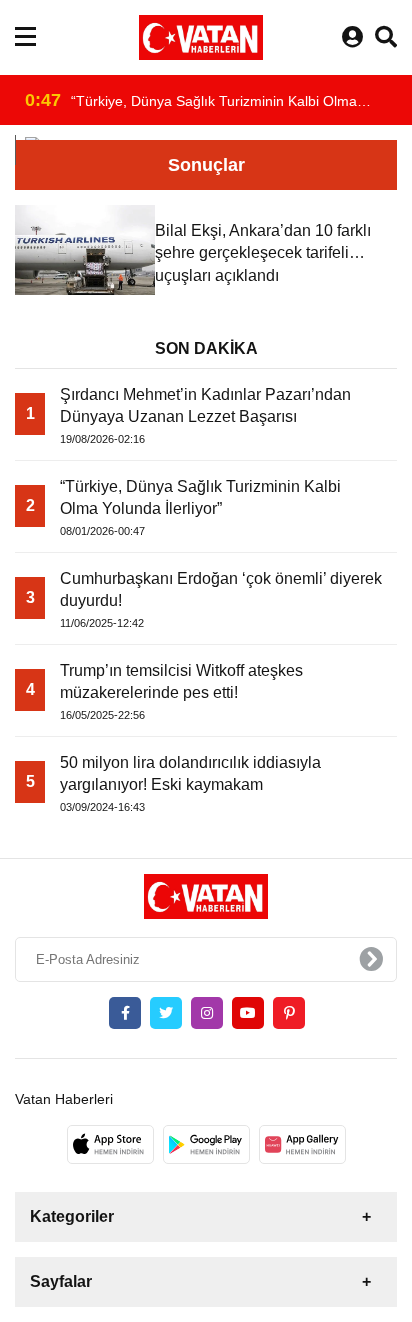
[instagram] (207, 1013)
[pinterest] (289, 1013)
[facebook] (125, 1013)
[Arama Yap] (386, 37)
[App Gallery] (302, 1144)
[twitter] (166, 1013)
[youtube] (248, 1013)
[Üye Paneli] (352, 37)
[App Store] (110, 1144)
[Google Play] (206, 1144)
